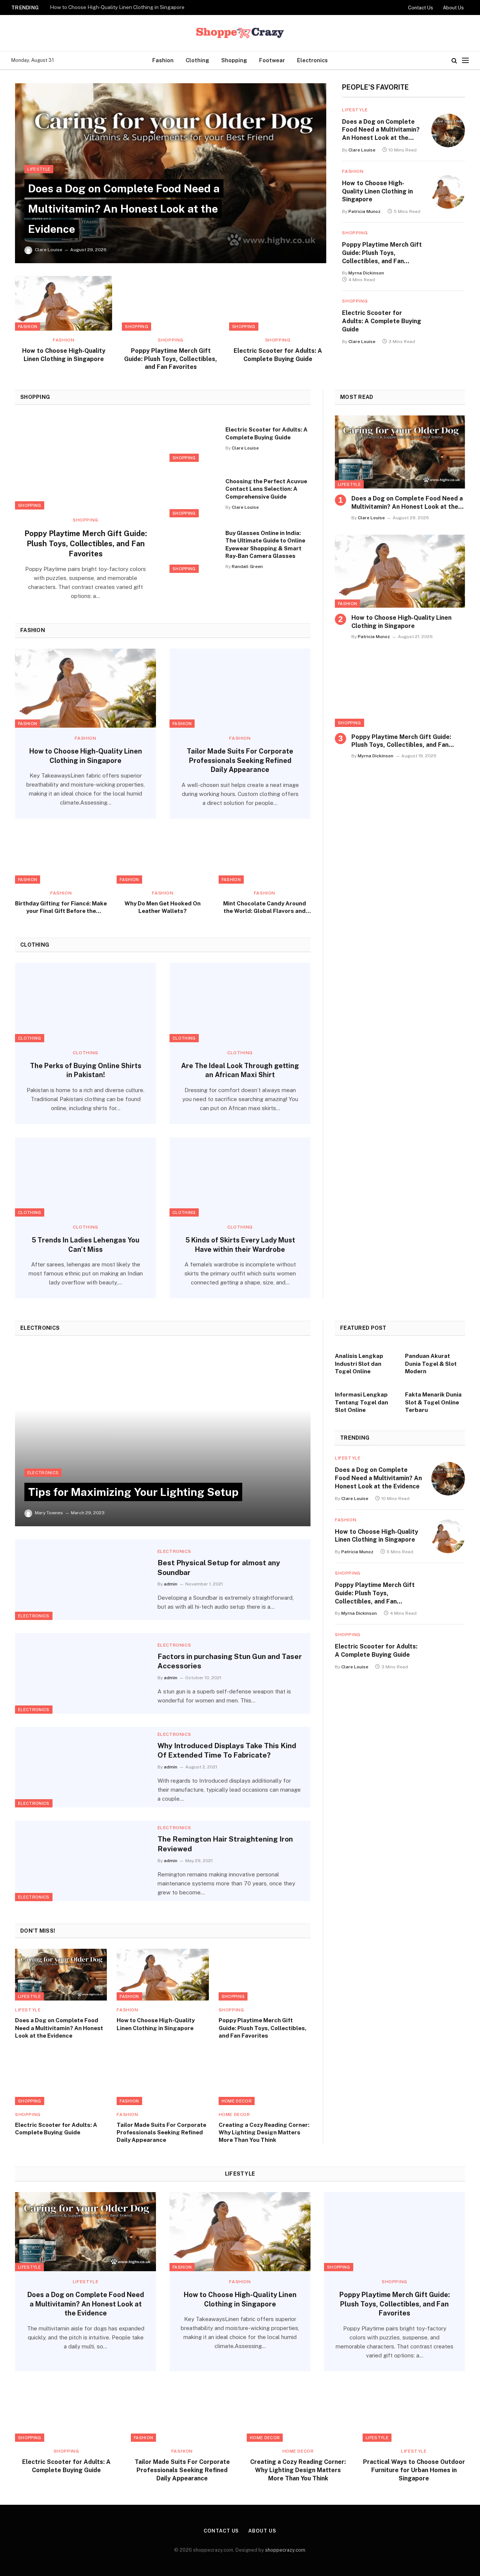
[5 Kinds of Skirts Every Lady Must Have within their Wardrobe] (240, 1177)
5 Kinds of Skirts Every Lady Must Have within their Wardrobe (240, 1245)
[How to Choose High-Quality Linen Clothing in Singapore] (64, 303)
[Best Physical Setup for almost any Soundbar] (82, 1580)
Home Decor (237, 2101)
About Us (453, 8)
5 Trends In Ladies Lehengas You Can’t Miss (85, 1245)
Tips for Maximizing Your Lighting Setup (133, 1492)
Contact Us (421, 8)
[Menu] (465, 61)
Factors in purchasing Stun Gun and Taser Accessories (230, 1661)
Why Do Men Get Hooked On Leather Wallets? (163, 907)
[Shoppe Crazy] (240, 33)
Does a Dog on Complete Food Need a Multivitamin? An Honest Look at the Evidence (124, 208)
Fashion (163, 60)
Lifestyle (39, 169)
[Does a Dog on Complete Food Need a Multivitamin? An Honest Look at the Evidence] (171, 173)
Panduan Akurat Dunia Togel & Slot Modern (431, 1364)
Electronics (312, 60)
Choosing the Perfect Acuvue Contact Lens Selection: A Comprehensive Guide (266, 489)
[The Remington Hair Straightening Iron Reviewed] (82, 1861)
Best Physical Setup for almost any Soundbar (219, 1567)
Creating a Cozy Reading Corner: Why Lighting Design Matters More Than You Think (264, 2132)
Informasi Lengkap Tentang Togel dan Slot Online (361, 1402)
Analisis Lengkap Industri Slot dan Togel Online (359, 1364)
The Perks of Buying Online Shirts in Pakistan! (86, 1070)
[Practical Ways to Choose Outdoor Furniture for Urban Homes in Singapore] (414, 2413)
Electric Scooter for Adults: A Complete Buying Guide (278, 355)
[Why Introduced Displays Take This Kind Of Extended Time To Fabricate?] (82, 1767)
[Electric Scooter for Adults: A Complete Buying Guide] (278, 303)
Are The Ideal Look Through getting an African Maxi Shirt (240, 1070)
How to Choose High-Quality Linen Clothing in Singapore (117, 7)
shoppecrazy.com (285, 2550)
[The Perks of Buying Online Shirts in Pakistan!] (85, 1003)
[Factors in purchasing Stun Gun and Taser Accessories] (82, 1673)
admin (171, 1584)
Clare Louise (49, 250)
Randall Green (247, 566)
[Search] (454, 61)
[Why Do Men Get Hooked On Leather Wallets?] (163, 858)
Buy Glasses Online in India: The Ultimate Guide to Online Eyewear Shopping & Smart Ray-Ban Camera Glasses (265, 544)
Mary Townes (49, 1513)
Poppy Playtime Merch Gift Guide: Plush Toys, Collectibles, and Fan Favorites (171, 359)
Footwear (272, 60)
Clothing (197, 60)
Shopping (234, 60)
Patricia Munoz (364, 211)
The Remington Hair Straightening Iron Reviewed (225, 1844)
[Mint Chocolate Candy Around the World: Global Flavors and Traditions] (265, 858)
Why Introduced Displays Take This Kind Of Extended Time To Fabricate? (227, 1750)
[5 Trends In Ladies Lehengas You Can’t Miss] (85, 1177)
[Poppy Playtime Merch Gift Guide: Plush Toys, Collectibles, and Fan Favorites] (170, 303)
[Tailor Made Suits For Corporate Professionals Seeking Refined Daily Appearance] (240, 688)
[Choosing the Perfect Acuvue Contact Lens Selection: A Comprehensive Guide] (193, 494)
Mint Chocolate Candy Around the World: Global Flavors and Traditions (265, 908)
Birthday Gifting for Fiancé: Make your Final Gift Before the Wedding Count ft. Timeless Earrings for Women (61, 908)
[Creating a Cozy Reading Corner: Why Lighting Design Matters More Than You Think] (265, 2079)
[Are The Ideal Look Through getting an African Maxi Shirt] (240, 1003)
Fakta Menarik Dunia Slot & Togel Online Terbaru (433, 1402)
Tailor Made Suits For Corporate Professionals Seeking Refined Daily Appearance (240, 760)
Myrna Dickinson (366, 273)
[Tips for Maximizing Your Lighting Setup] (163, 1436)
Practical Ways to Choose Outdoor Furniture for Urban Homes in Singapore (414, 2470)
